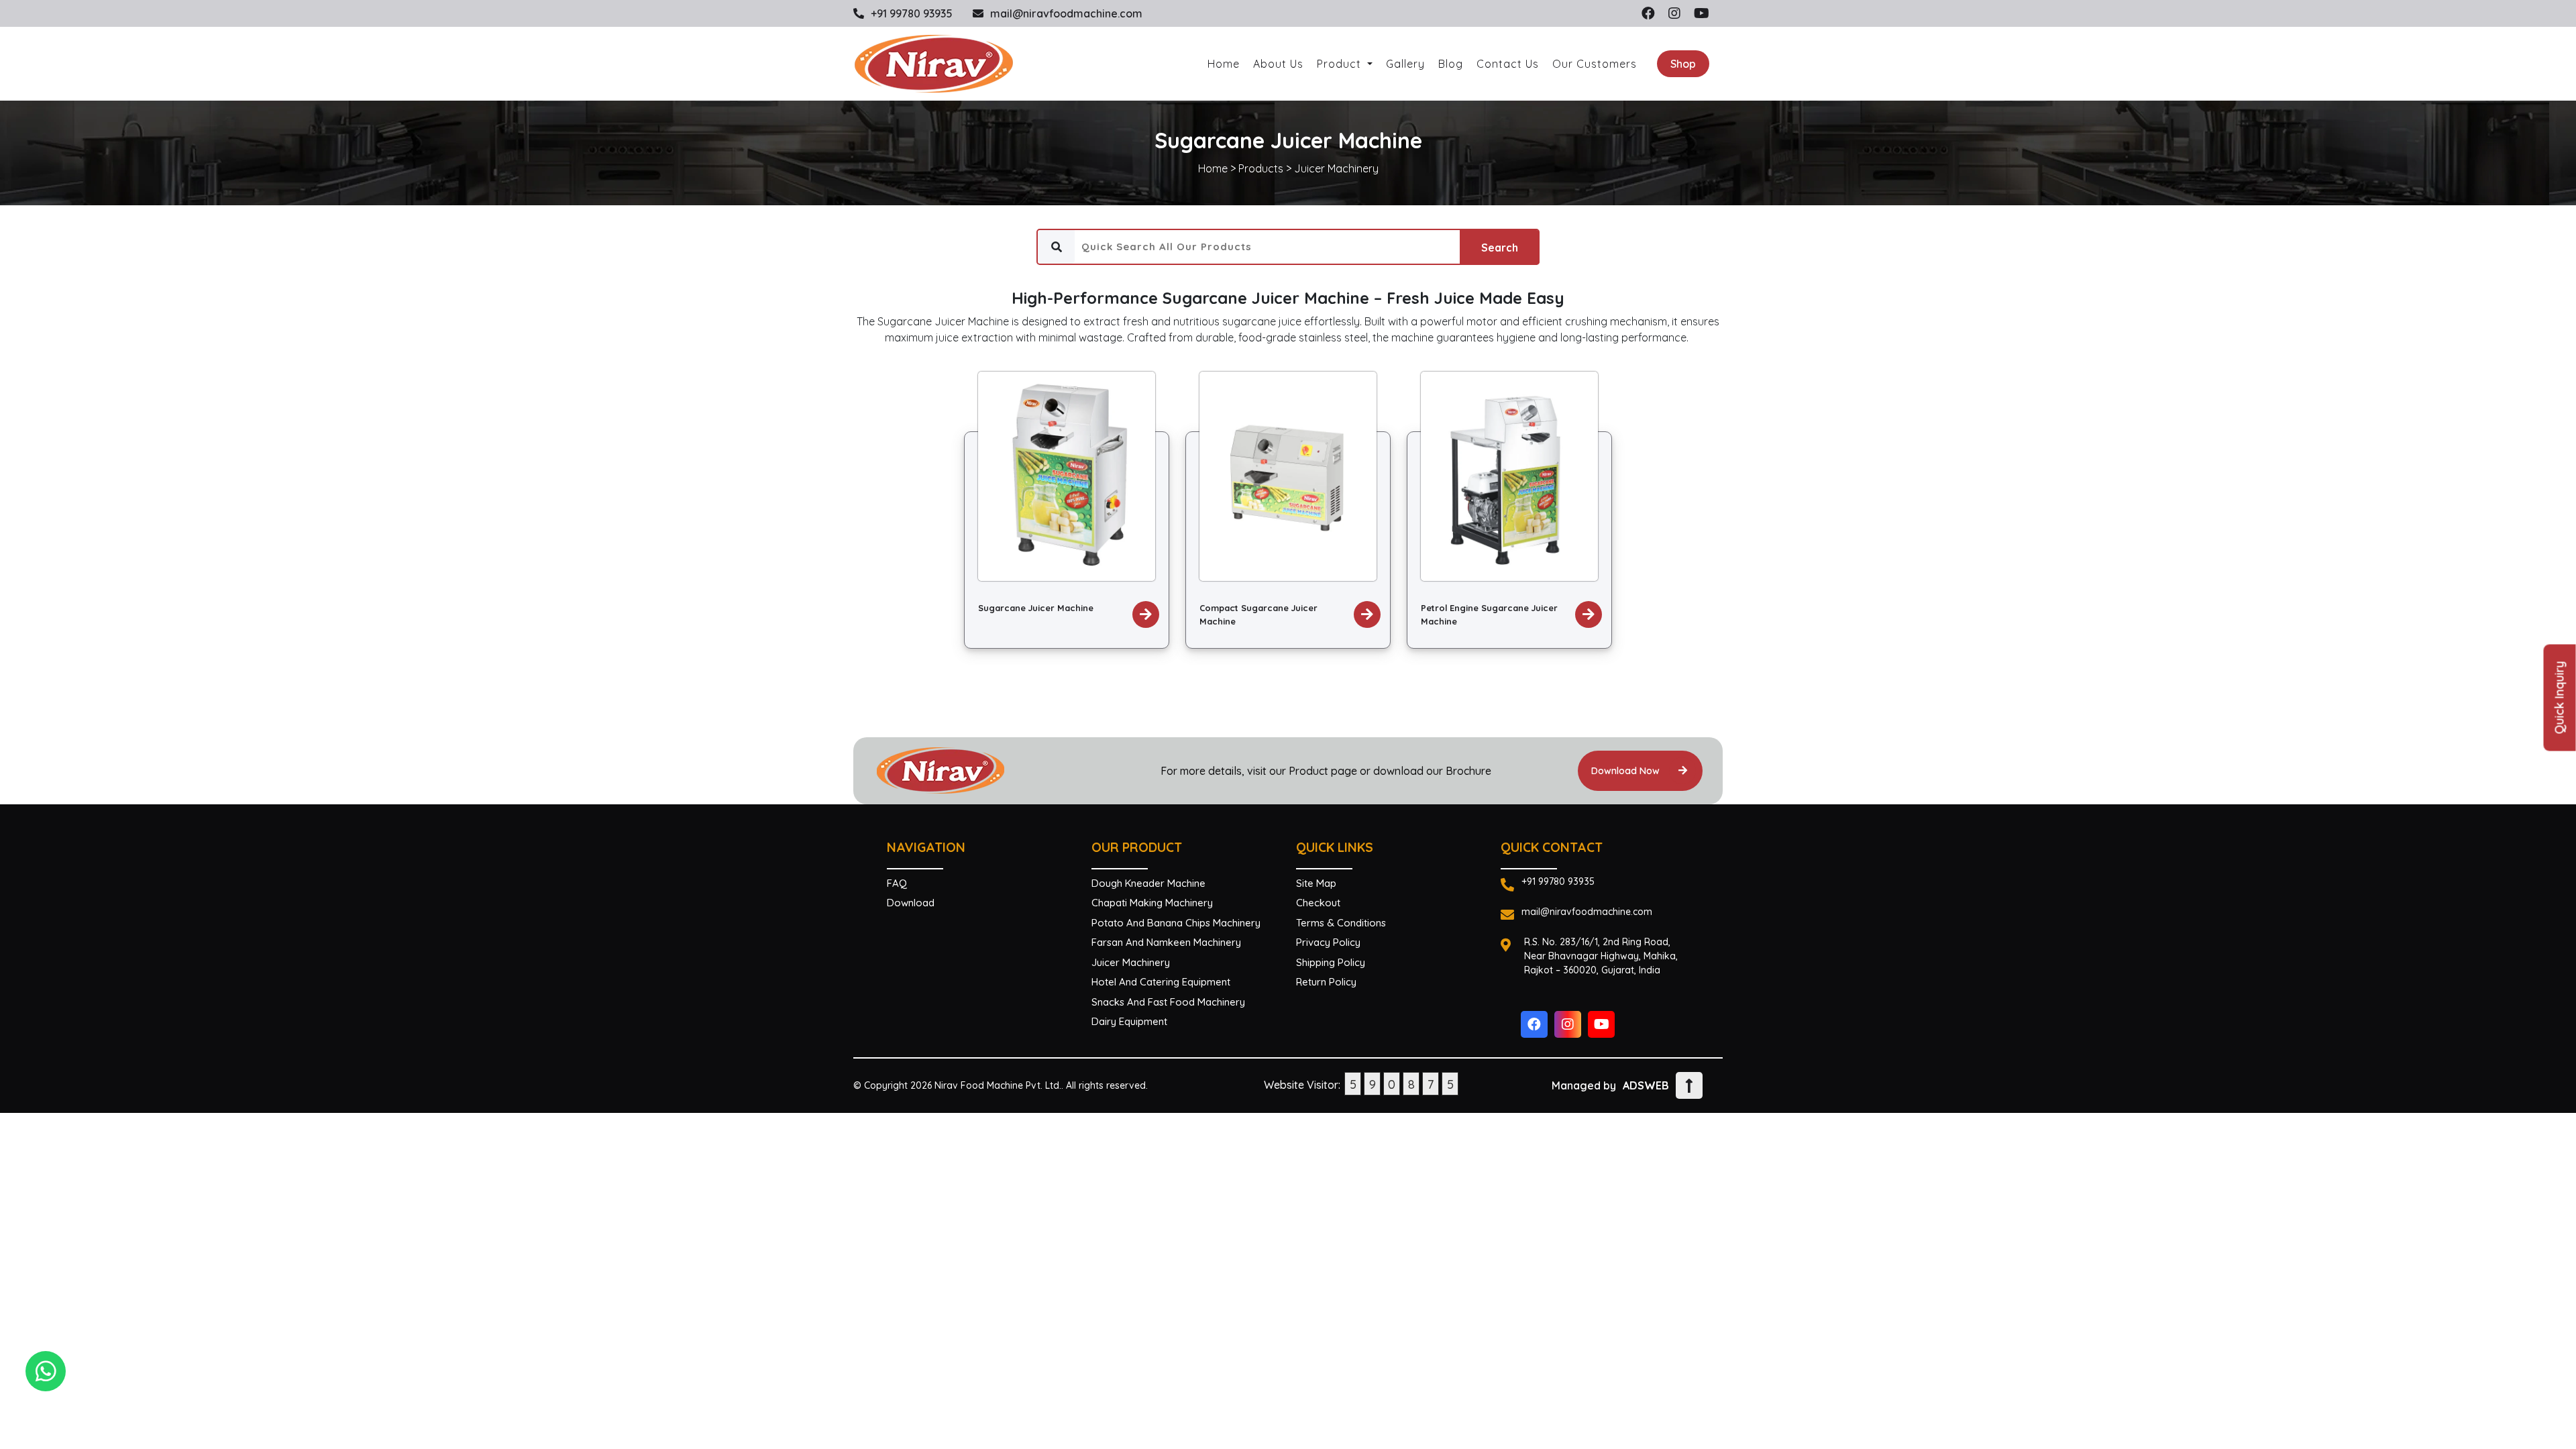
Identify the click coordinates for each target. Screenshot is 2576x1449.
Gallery (1405, 64)
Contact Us (1508, 64)
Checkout (1318, 903)
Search (1500, 248)
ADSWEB (1646, 1085)
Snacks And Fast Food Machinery (1168, 1002)
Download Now (1627, 771)
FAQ (897, 883)
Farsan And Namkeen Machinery (1166, 942)
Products (1261, 168)
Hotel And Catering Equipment (1161, 982)
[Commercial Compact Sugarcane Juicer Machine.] (1288, 475)
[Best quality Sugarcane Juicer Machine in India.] (1067, 475)
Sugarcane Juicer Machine (1036, 608)
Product (1341, 64)
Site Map (1316, 883)
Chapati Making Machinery (1152, 903)
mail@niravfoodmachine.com (1066, 13)
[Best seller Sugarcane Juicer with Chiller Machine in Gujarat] (1509, 475)
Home (1224, 64)
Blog (1451, 64)
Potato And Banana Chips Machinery (1176, 923)
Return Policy (1326, 982)
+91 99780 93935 (912, 13)
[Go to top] (1689, 1085)
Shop (1683, 64)
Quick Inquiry (2560, 698)
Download (911, 903)
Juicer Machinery (1336, 168)
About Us (1278, 64)
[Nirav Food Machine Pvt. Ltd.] (934, 64)
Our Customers (1595, 64)
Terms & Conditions (1341, 923)
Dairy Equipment (1129, 1021)
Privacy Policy (1328, 942)
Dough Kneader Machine (1148, 883)
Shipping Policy (1331, 962)
